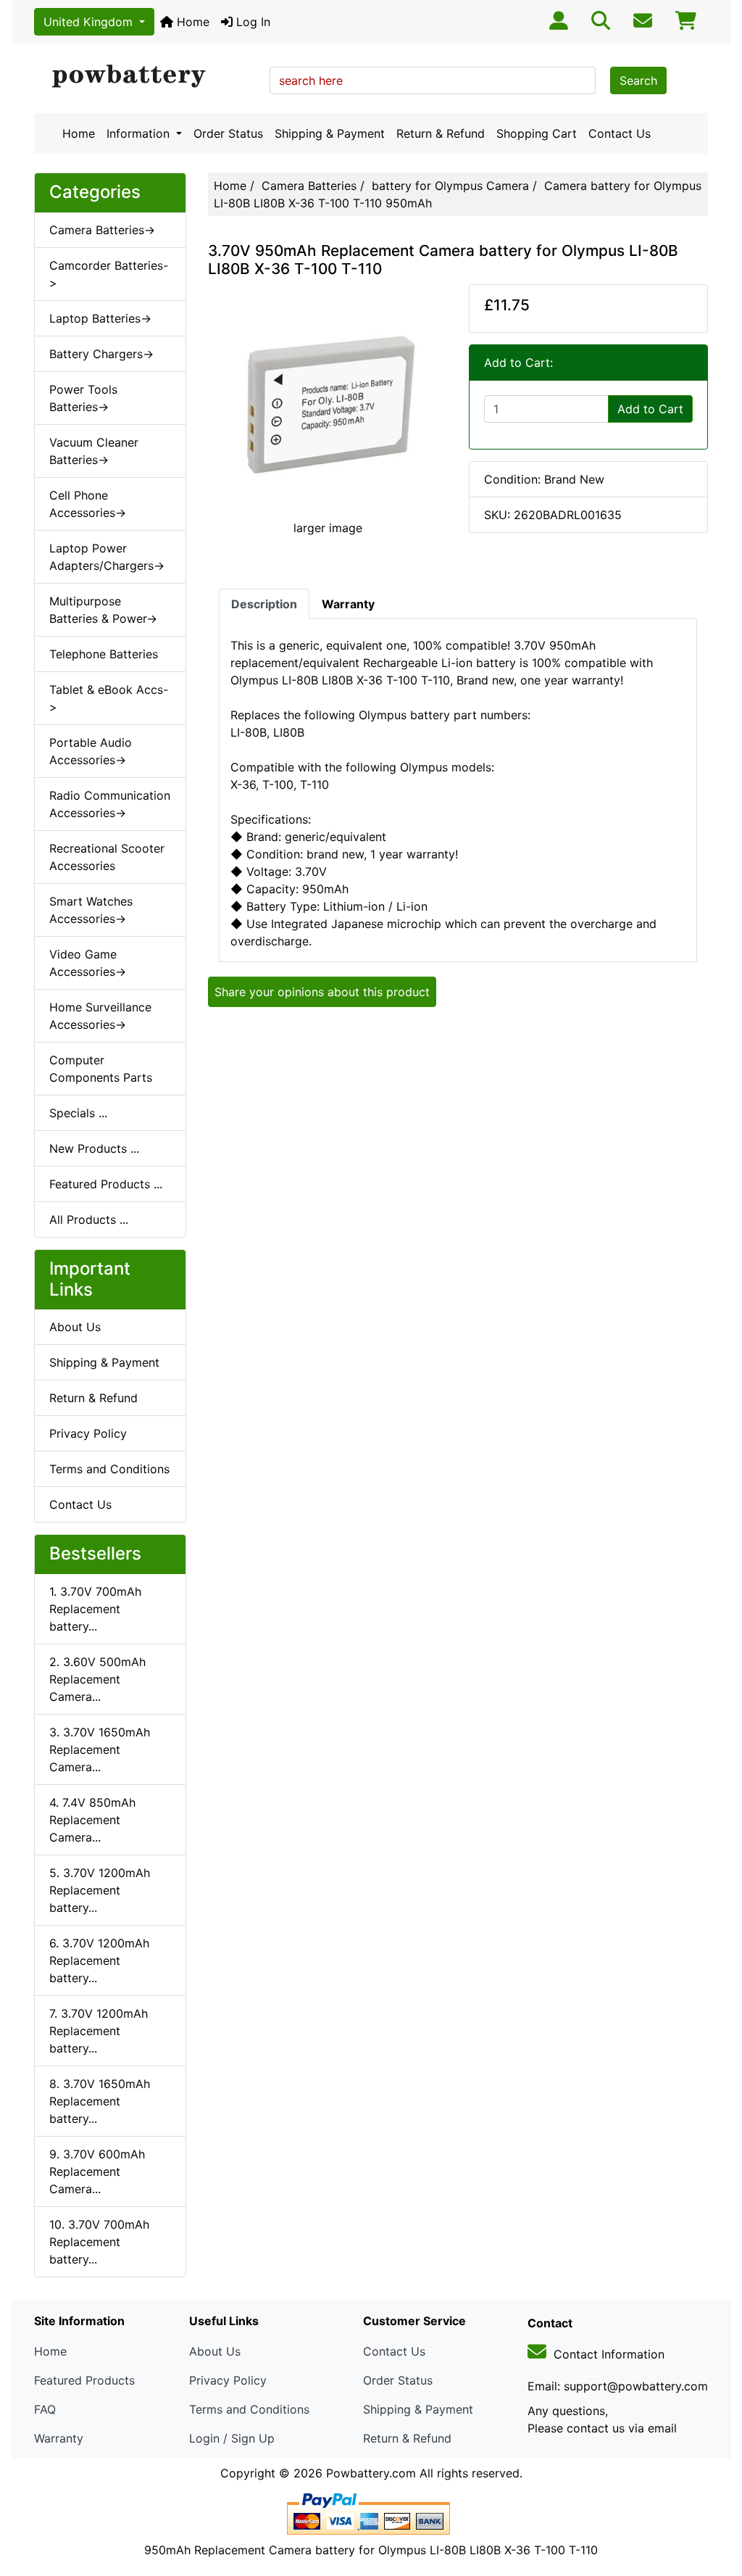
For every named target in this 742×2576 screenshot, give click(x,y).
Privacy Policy (88, 1433)
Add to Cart (650, 409)
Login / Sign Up (232, 2438)
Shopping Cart (537, 133)
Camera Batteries (309, 186)
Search (638, 80)
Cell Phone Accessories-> (88, 504)
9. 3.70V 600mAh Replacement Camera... (97, 2171)
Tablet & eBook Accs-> (109, 698)
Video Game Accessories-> (88, 963)
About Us (75, 1327)
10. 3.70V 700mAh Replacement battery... (99, 2242)
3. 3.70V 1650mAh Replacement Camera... (100, 1749)
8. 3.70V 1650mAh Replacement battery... (100, 2101)
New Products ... (94, 1148)
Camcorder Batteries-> (109, 274)
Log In (251, 22)
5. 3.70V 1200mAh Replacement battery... (100, 1890)
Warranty (59, 2438)
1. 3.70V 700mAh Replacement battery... (95, 1609)
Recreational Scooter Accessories (107, 857)
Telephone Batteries (104, 654)
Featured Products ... (106, 1184)
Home (191, 22)
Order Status (228, 133)
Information (140, 133)
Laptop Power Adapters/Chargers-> (107, 557)
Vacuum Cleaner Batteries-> (94, 451)
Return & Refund (441, 133)
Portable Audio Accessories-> (91, 751)
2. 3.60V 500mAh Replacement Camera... (97, 1679)
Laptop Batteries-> (100, 318)
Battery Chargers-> (101, 354)
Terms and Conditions (109, 1469)
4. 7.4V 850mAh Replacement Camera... (92, 1820)
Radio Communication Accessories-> (110, 804)
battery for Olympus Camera (450, 186)
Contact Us (620, 133)
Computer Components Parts (101, 1069)
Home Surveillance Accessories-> (100, 1016)
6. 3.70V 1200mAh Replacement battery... (99, 1960)
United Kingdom (90, 22)
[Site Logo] (147, 77)
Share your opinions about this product (322, 992)
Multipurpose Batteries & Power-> (103, 610)
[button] (715, 2504)
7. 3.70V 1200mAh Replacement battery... (99, 2031)
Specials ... (78, 1113)
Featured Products (84, 2380)
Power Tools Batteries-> (83, 398)
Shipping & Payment (330, 133)
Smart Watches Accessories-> (91, 910)
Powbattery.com (371, 2473)
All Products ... (89, 1219)
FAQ (45, 2409)
